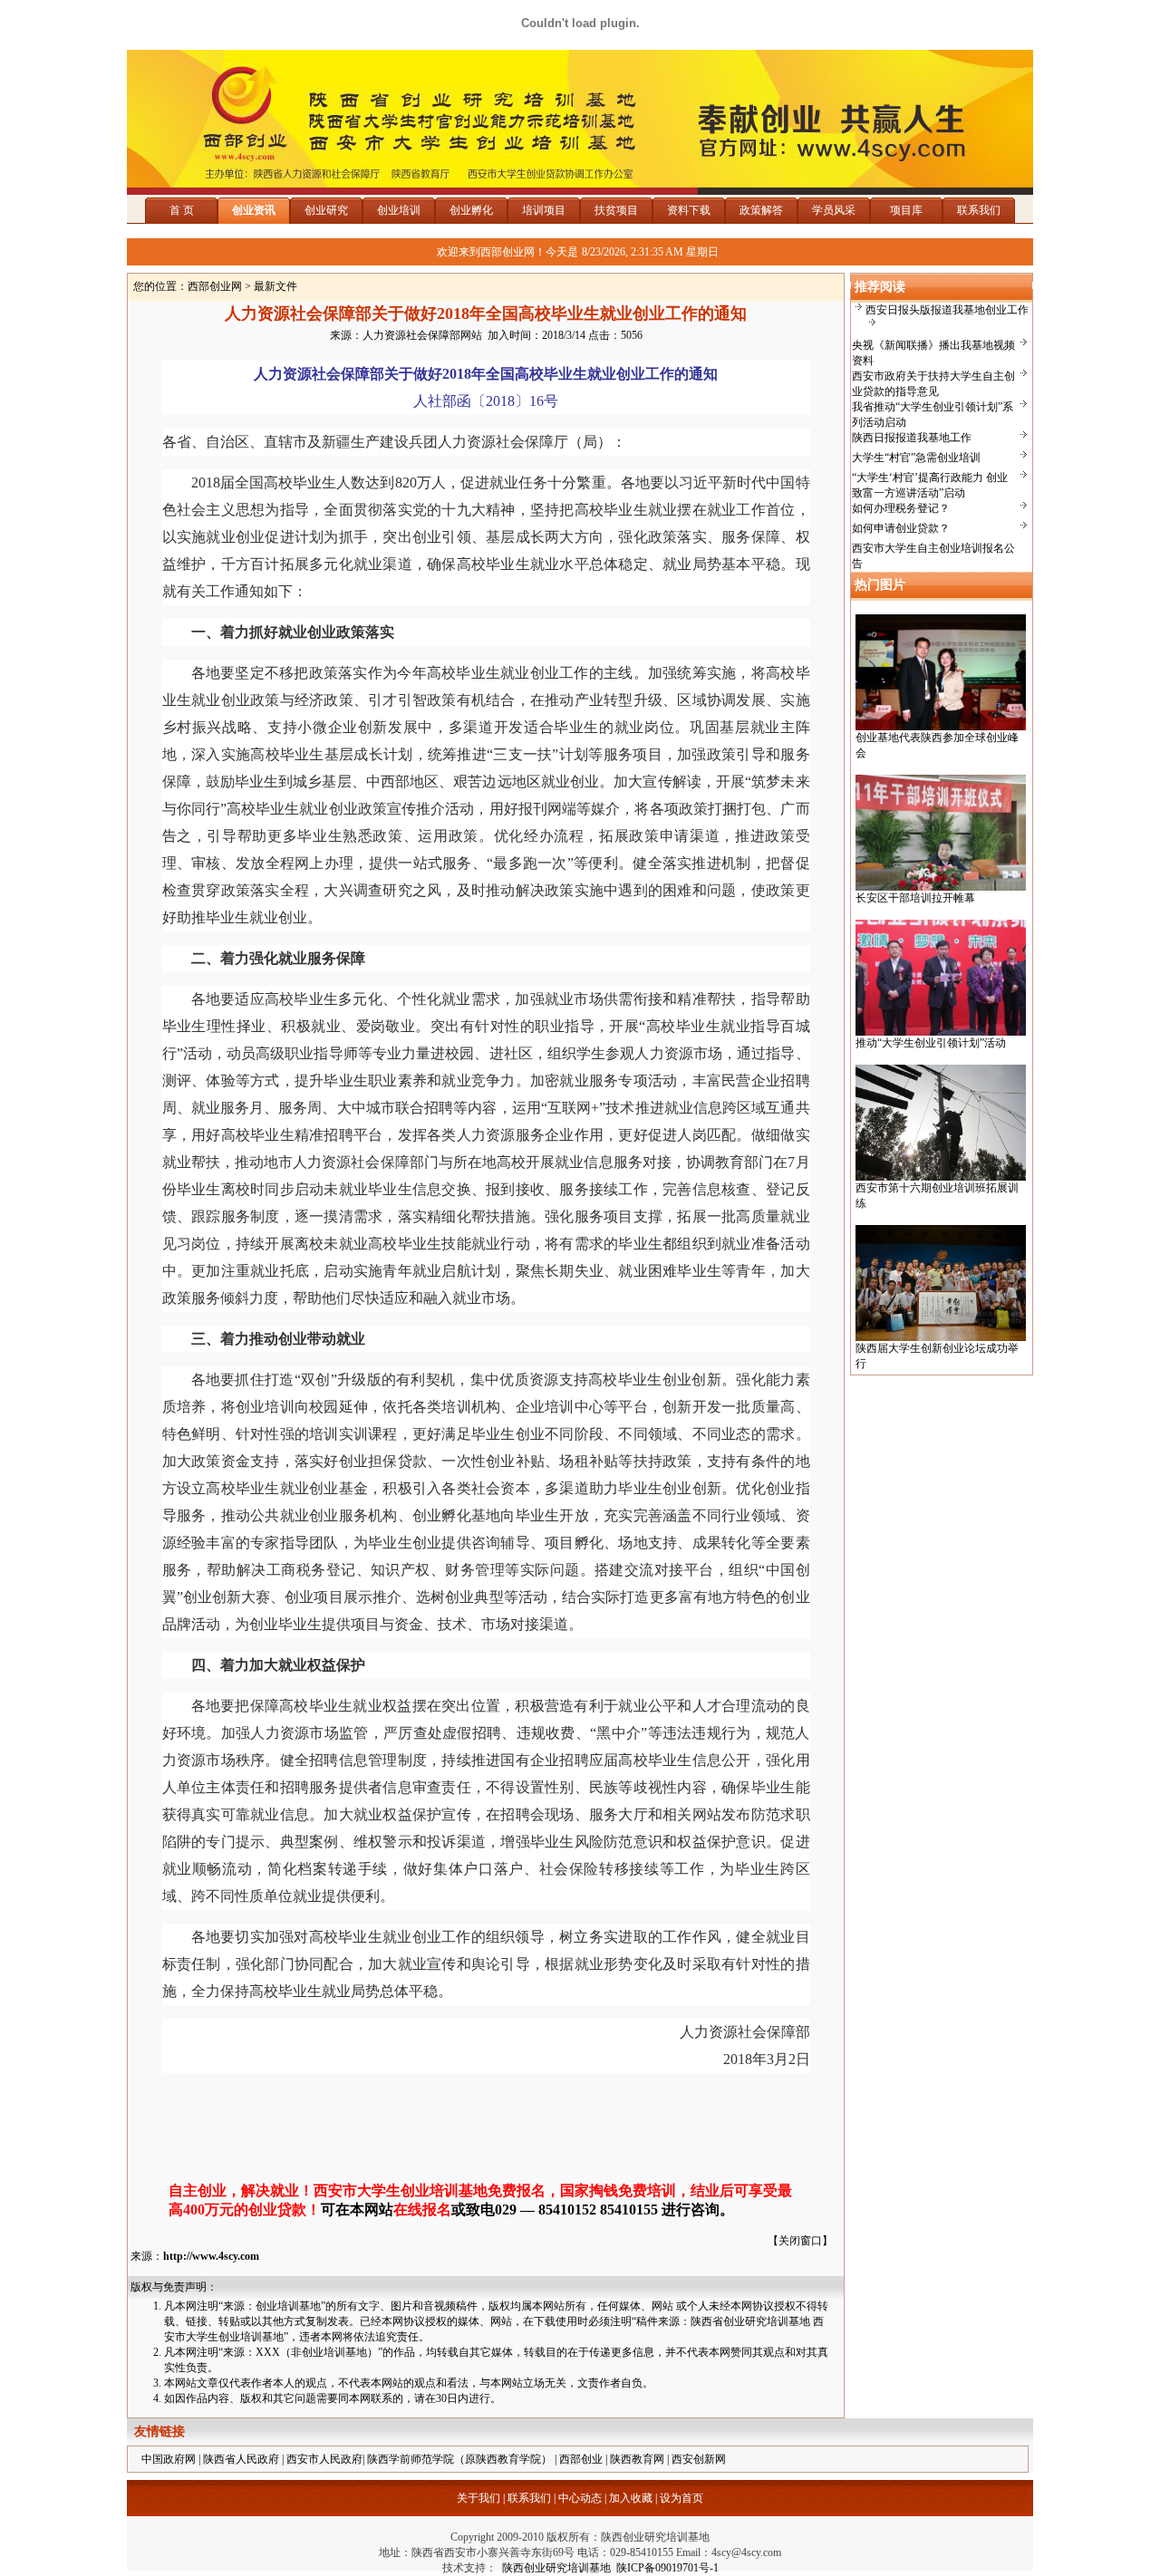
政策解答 (761, 210)
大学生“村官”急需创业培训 (916, 458)
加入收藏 (631, 2498)
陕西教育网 (637, 2459)
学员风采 (834, 210)
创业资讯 (254, 210)
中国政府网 (169, 2459)
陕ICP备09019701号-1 (667, 2568)
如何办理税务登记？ (901, 508)
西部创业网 (215, 286)
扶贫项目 (616, 210)
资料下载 (689, 210)
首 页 (182, 210)
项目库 (906, 210)
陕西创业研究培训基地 (554, 2568)
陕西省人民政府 (241, 2459)
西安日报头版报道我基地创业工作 (947, 310)
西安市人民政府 (324, 2459)
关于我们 (478, 2498)
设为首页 (681, 2498)
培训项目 (544, 210)
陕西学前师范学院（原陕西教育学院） (459, 2459)
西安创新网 (699, 2459)
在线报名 (422, 2209)
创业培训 (399, 210)
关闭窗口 (800, 2241)
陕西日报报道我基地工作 (912, 438)
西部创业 (581, 2459)
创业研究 (326, 210)
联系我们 (979, 210)
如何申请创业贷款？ (901, 528)
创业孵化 (471, 210)
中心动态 (580, 2498)
